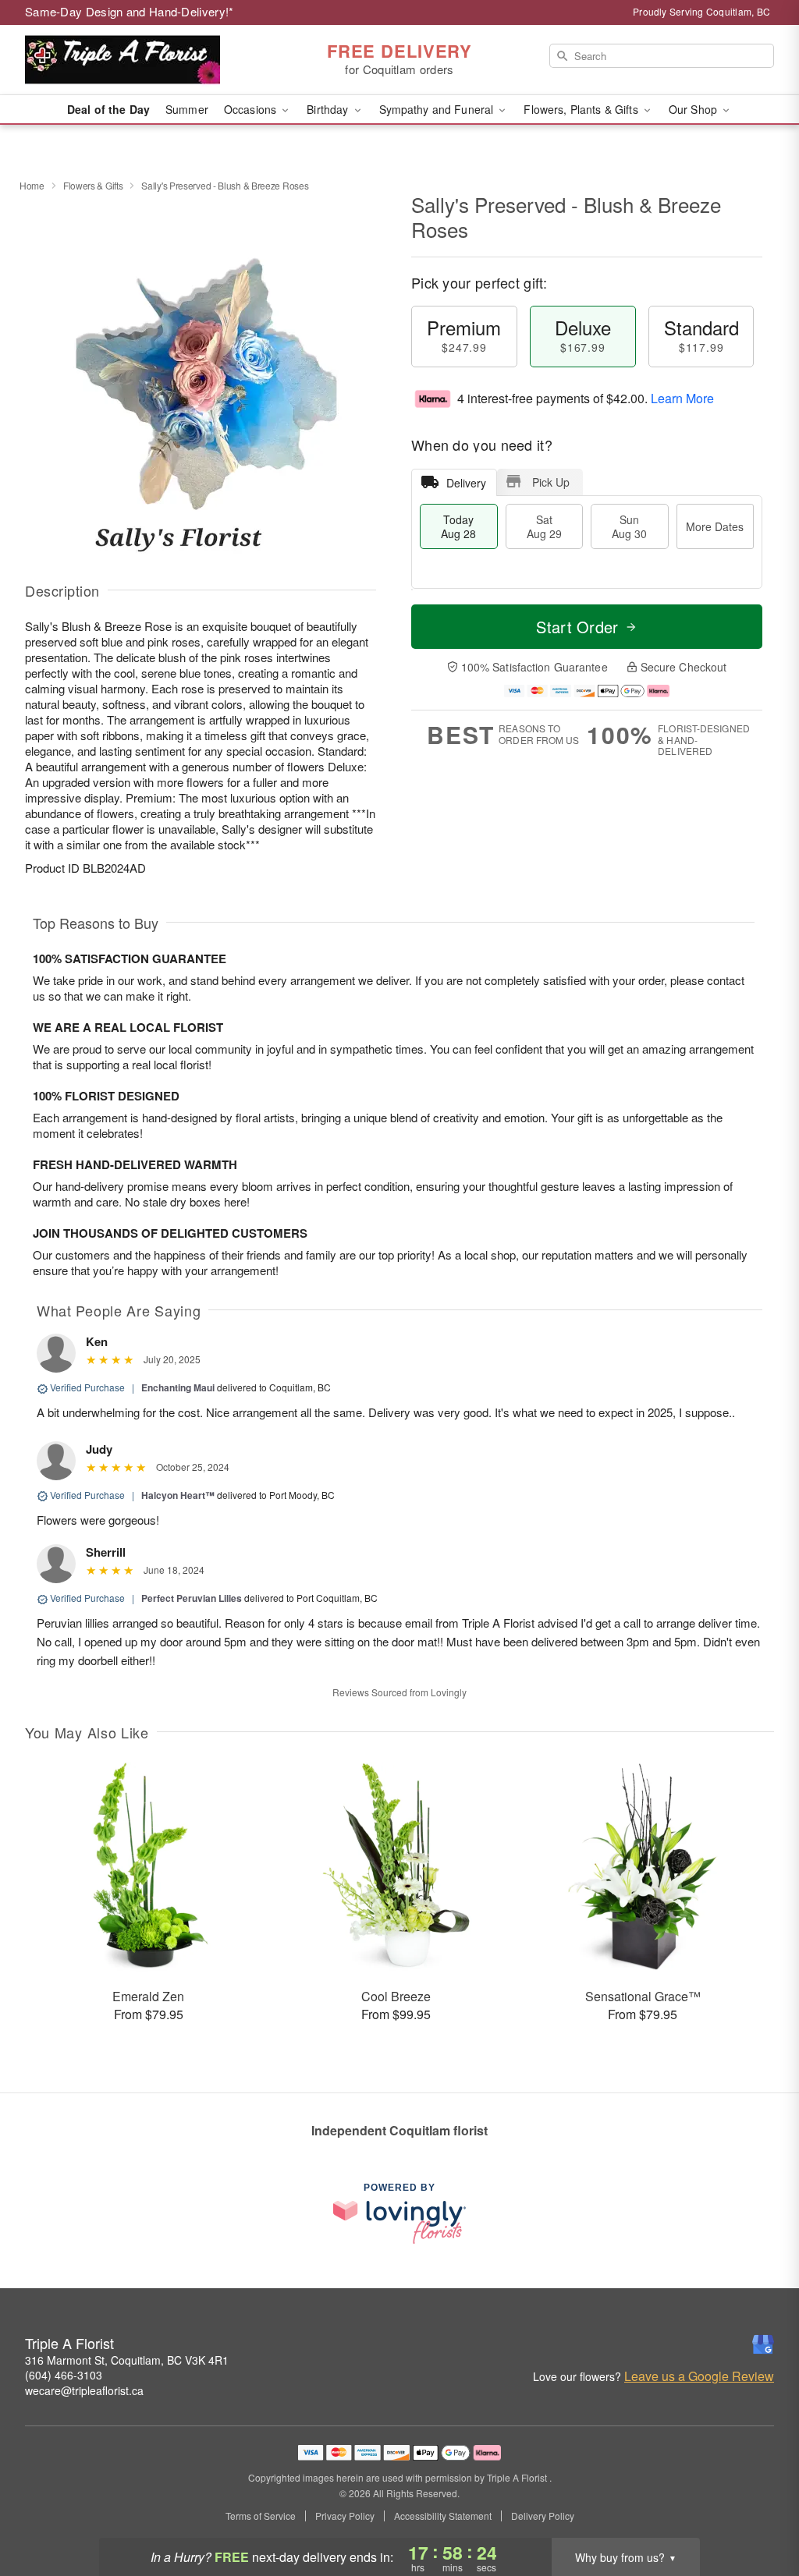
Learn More (682, 398)
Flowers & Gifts (93, 185)
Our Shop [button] (694, 109)
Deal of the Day (108, 109)
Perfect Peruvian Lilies (192, 1598)
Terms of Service (261, 2516)
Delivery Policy (543, 2516)
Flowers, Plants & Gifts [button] (582, 109)
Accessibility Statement (443, 2516)
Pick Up (551, 482)
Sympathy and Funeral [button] (438, 109)
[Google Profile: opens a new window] (763, 2344)
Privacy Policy (345, 2516)
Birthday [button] (329, 109)
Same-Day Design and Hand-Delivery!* (130, 11)
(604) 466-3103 (64, 2375)
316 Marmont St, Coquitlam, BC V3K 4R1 (127, 2360)
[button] (758, 2510)
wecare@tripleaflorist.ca (84, 2390)
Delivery (466, 483)
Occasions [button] (252, 109)
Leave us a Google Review (699, 2376)
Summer (187, 109)
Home (32, 185)
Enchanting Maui (178, 1387)
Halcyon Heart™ (178, 1495)
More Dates (715, 526)
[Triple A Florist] (137, 60)
